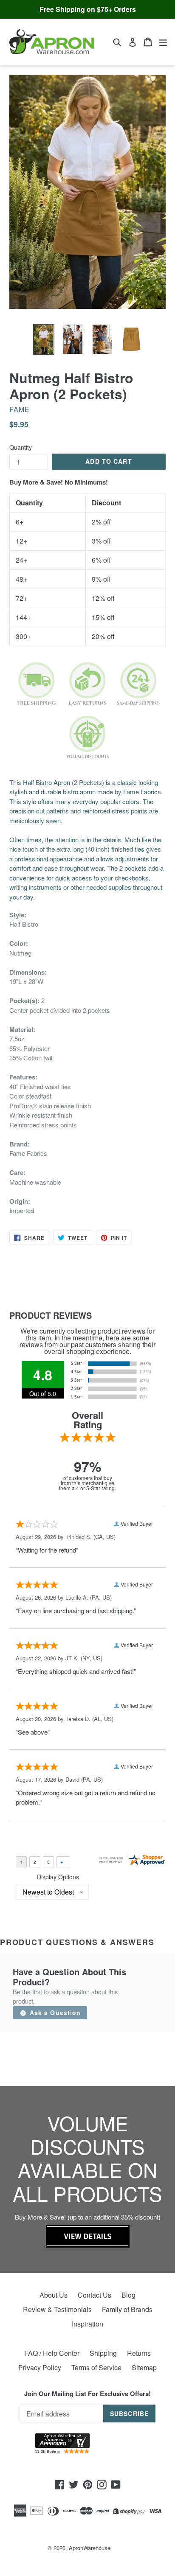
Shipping (103, 2353)
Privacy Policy (40, 2367)
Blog (128, 2295)
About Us (54, 2295)
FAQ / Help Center (52, 2353)
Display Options (58, 1877)
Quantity (21, 447)
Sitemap (144, 2367)
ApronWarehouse (90, 2548)
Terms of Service (96, 2367)
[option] (44, 339)
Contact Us (95, 2295)
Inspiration (87, 2324)
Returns (139, 2353)
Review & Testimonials (57, 2309)
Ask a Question (54, 2013)
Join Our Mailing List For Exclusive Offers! (87, 2394)
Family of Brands (127, 2309)
